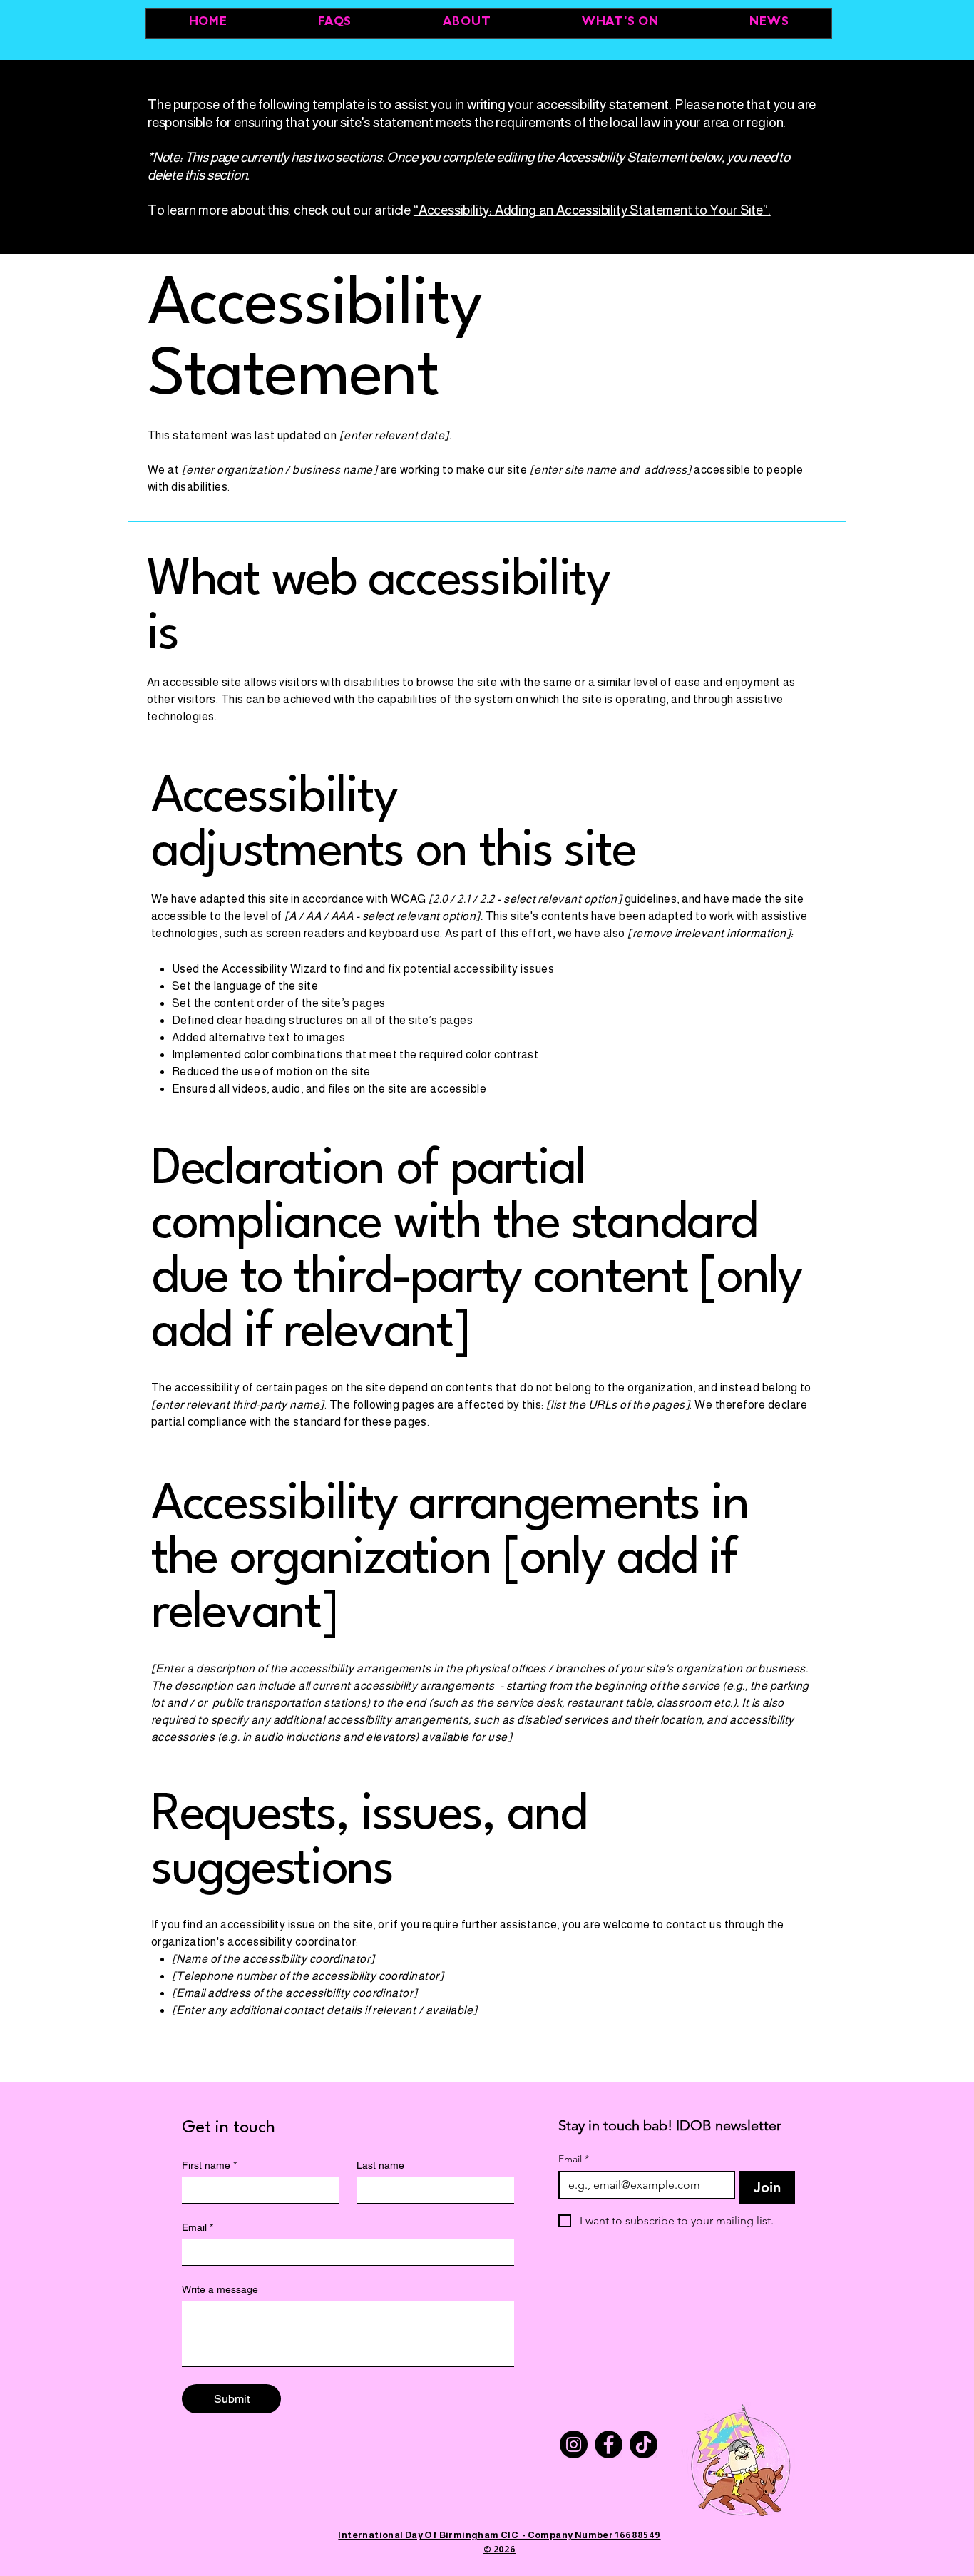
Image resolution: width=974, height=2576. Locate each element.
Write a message (220, 2289)
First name (209, 2165)
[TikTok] (644, 2444)
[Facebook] (609, 2444)
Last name (380, 2165)
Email (198, 2227)
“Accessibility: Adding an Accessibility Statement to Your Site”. (592, 210)
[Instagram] (574, 2444)
